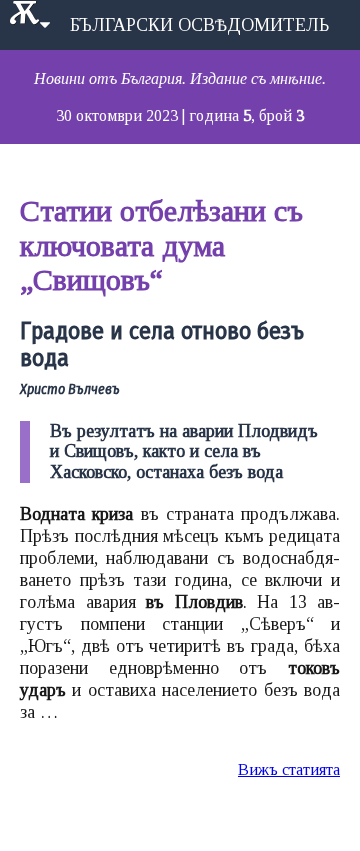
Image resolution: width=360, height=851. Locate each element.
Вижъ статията (289, 769)
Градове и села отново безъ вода (162, 345)
